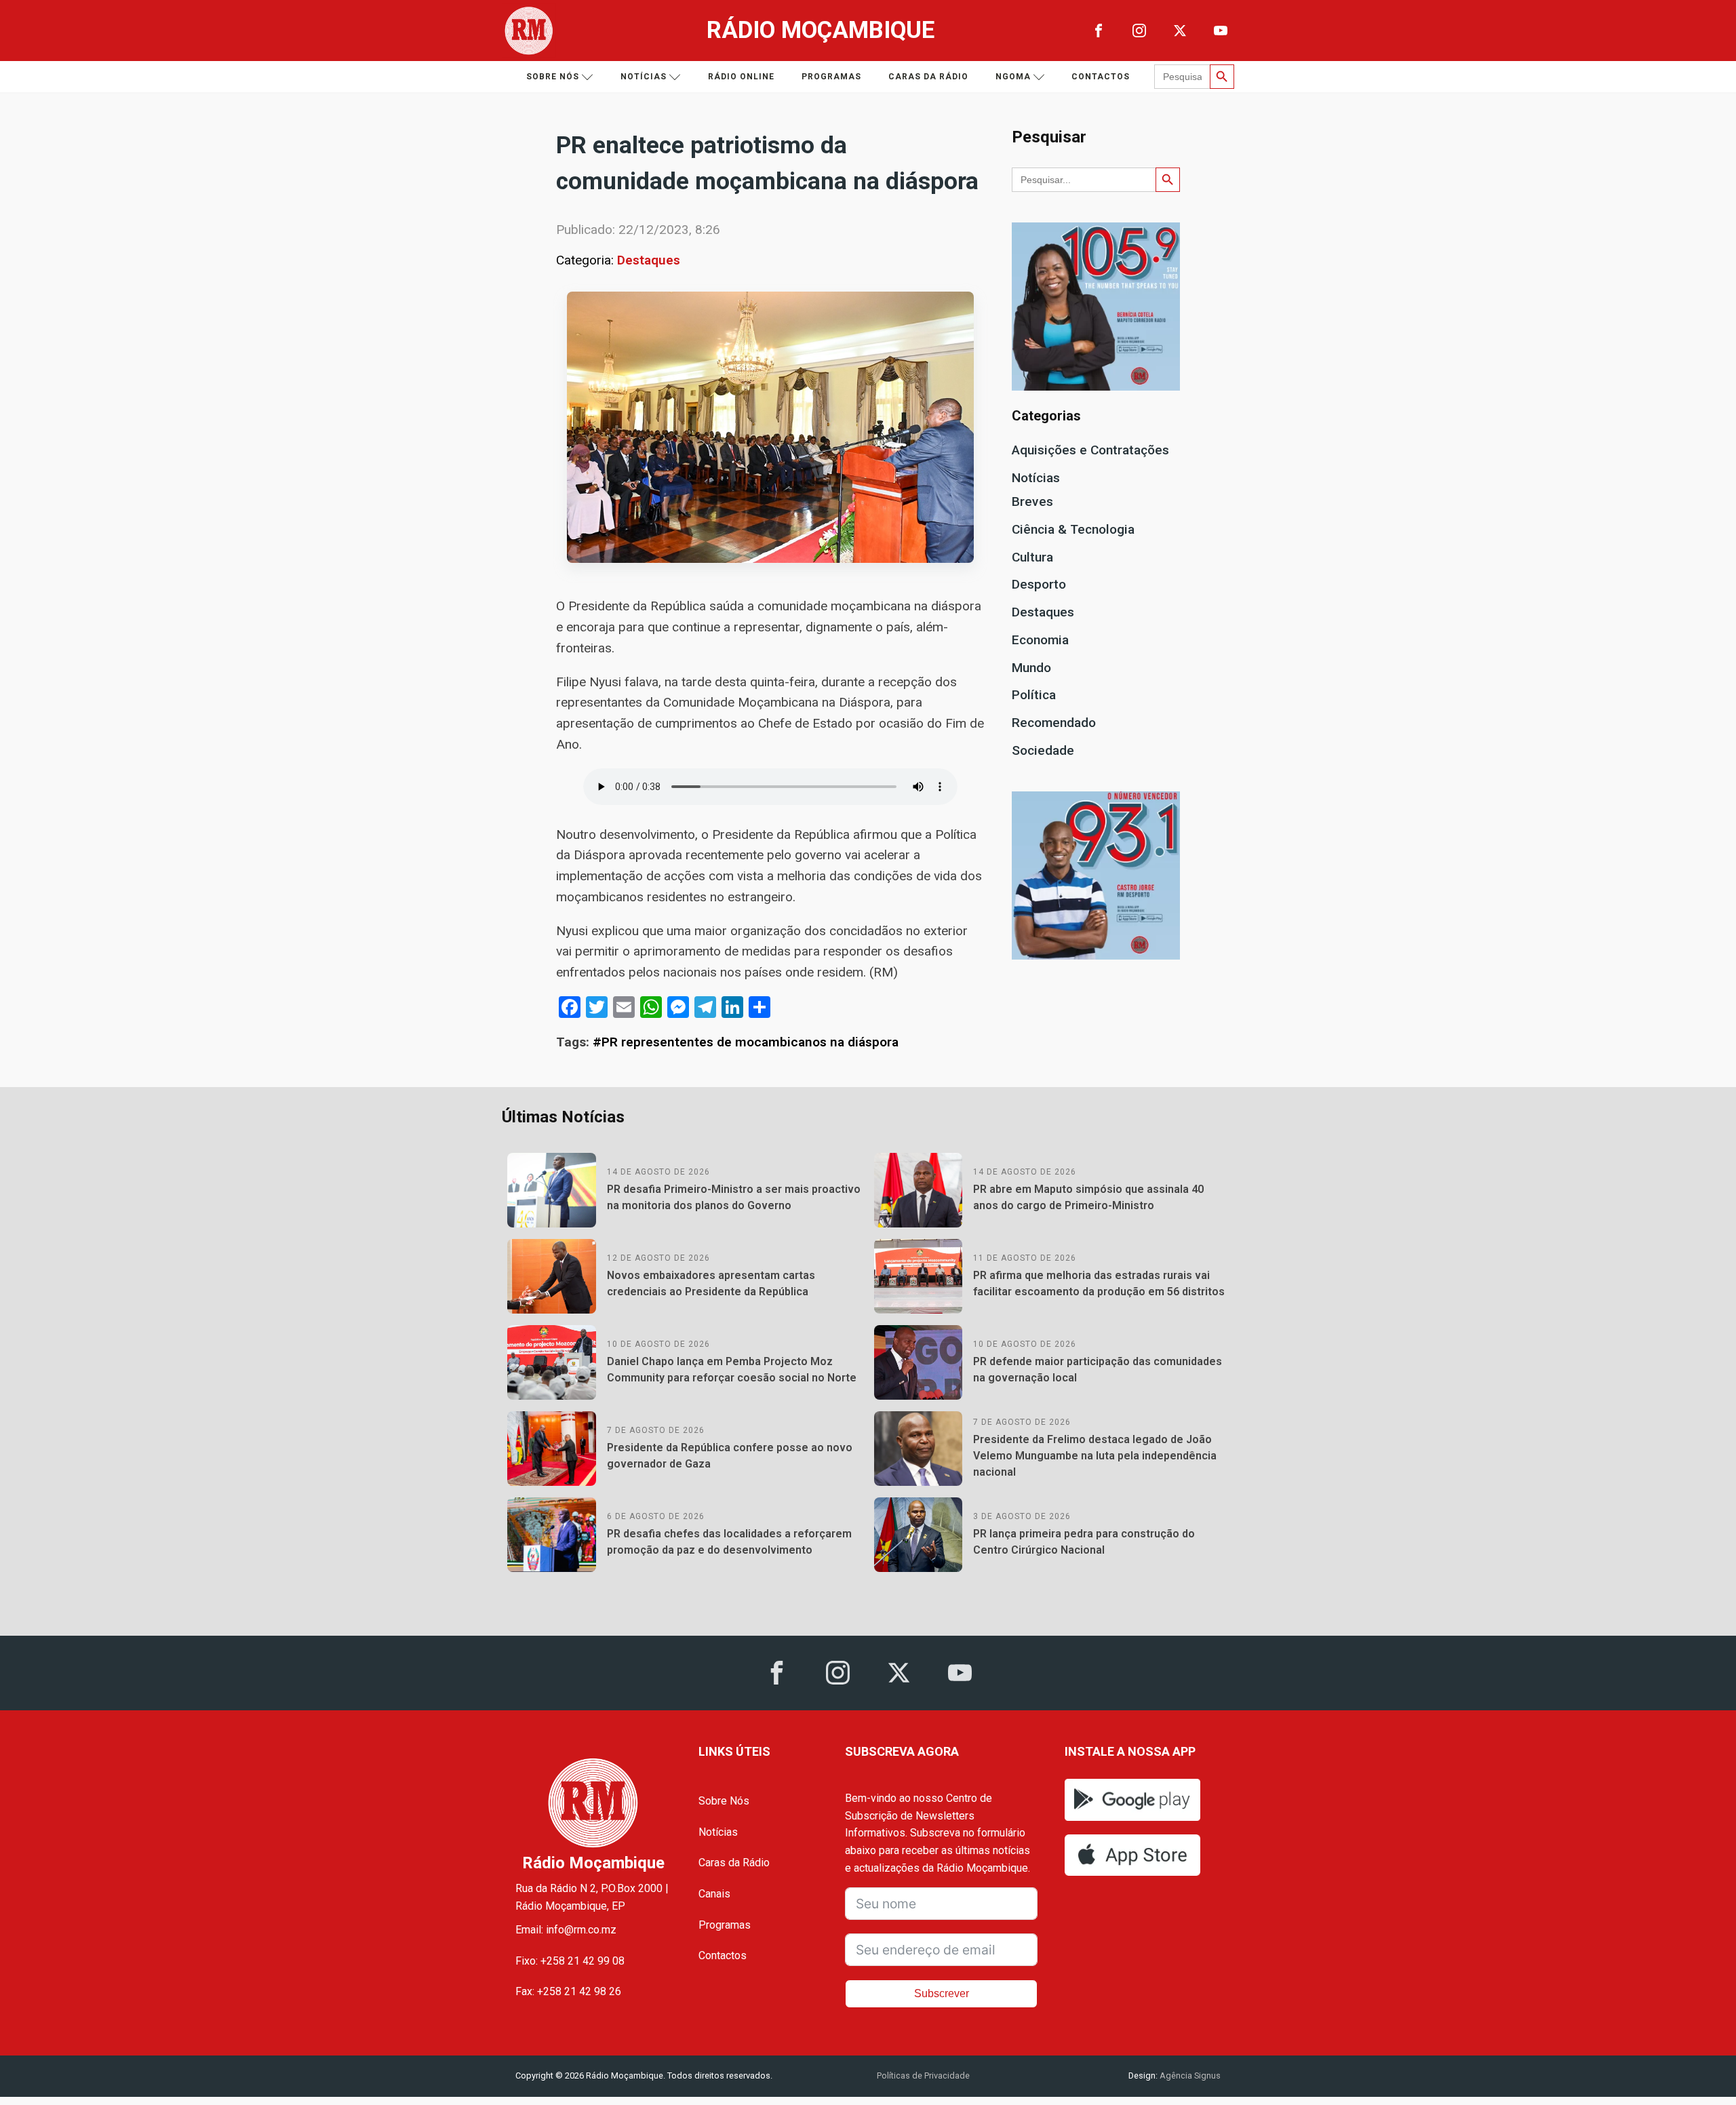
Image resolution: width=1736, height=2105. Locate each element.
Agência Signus (1189, 2076)
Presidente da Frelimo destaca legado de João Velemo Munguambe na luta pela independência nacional (1095, 1456)
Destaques (649, 260)
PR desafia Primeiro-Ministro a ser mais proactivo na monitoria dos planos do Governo (734, 1197)
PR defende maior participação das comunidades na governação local (1098, 1370)
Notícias (644, 77)
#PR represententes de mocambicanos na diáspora (746, 1042)
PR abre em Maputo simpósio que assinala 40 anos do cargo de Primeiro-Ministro (1088, 1197)
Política (1034, 695)
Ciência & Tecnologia (1073, 529)
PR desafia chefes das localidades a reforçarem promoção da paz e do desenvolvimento (729, 1542)
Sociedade (1043, 750)
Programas (831, 77)
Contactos (1101, 77)
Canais (714, 1894)
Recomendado (1054, 723)
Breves (1032, 501)
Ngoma (1013, 77)
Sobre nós (553, 77)
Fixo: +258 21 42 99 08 (570, 1961)
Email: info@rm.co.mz (566, 1930)
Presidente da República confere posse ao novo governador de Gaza (730, 1456)
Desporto (1039, 584)
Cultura (1032, 557)
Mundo (1031, 668)
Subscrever (942, 1993)
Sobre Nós (724, 1801)
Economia (1040, 640)
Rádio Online (741, 77)
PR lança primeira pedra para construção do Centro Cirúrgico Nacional (1084, 1542)
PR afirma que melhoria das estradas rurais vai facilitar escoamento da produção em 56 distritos (1099, 1283)
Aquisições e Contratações (1090, 450)
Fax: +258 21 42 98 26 (568, 1991)
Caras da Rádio (928, 77)
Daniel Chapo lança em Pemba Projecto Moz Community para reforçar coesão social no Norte (732, 1370)
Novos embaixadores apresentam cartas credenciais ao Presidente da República (711, 1283)
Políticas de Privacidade (923, 2076)
